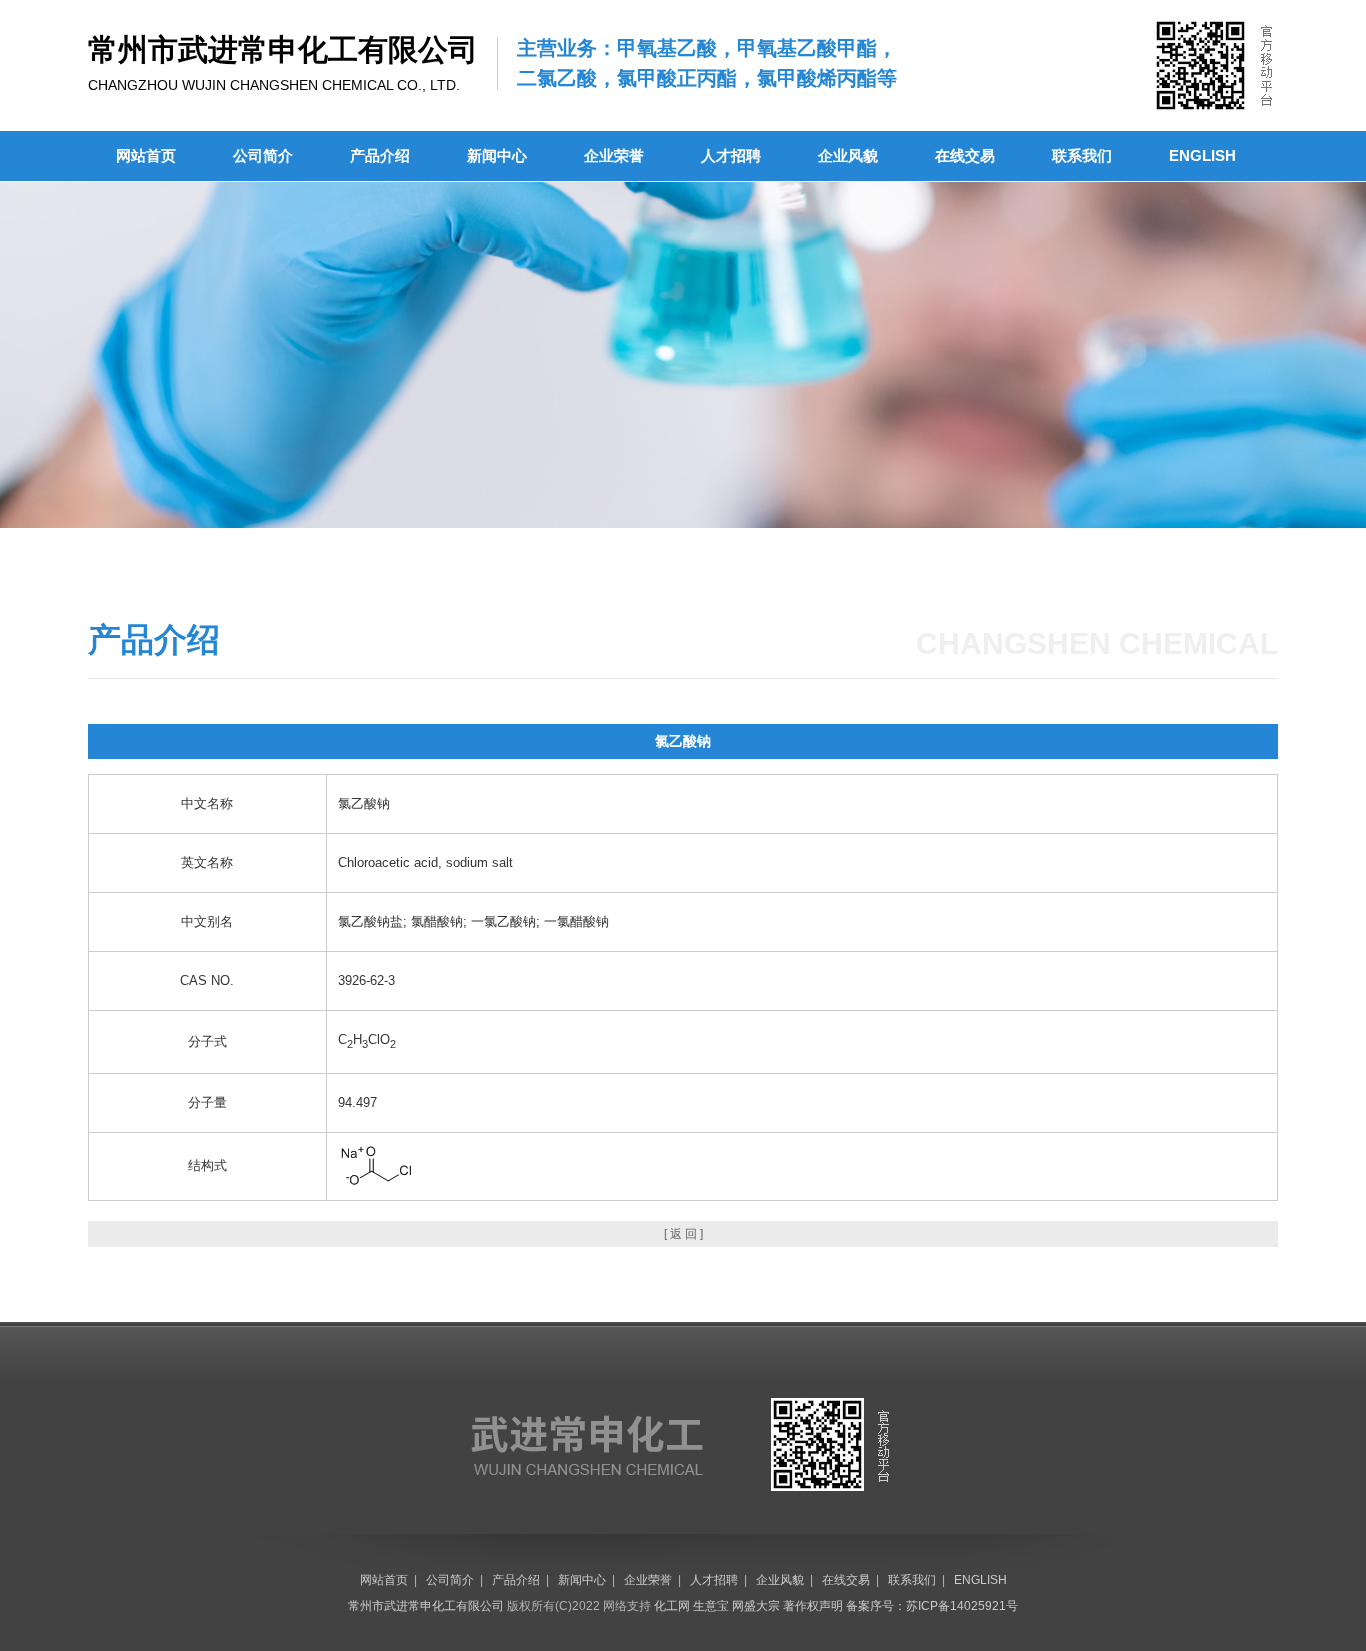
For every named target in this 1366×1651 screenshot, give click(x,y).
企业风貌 (848, 155)
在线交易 (965, 155)
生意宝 (711, 1606)
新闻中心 (497, 155)
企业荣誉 (614, 155)
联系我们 (1082, 155)
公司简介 (263, 155)
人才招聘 (731, 155)
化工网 (672, 1606)
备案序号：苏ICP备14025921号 (932, 1606)
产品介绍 (380, 155)
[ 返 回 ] (683, 1234)
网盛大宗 (756, 1606)
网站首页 (146, 155)
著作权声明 (813, 1606)
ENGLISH (1202, 155)
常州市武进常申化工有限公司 (426, 1606)
